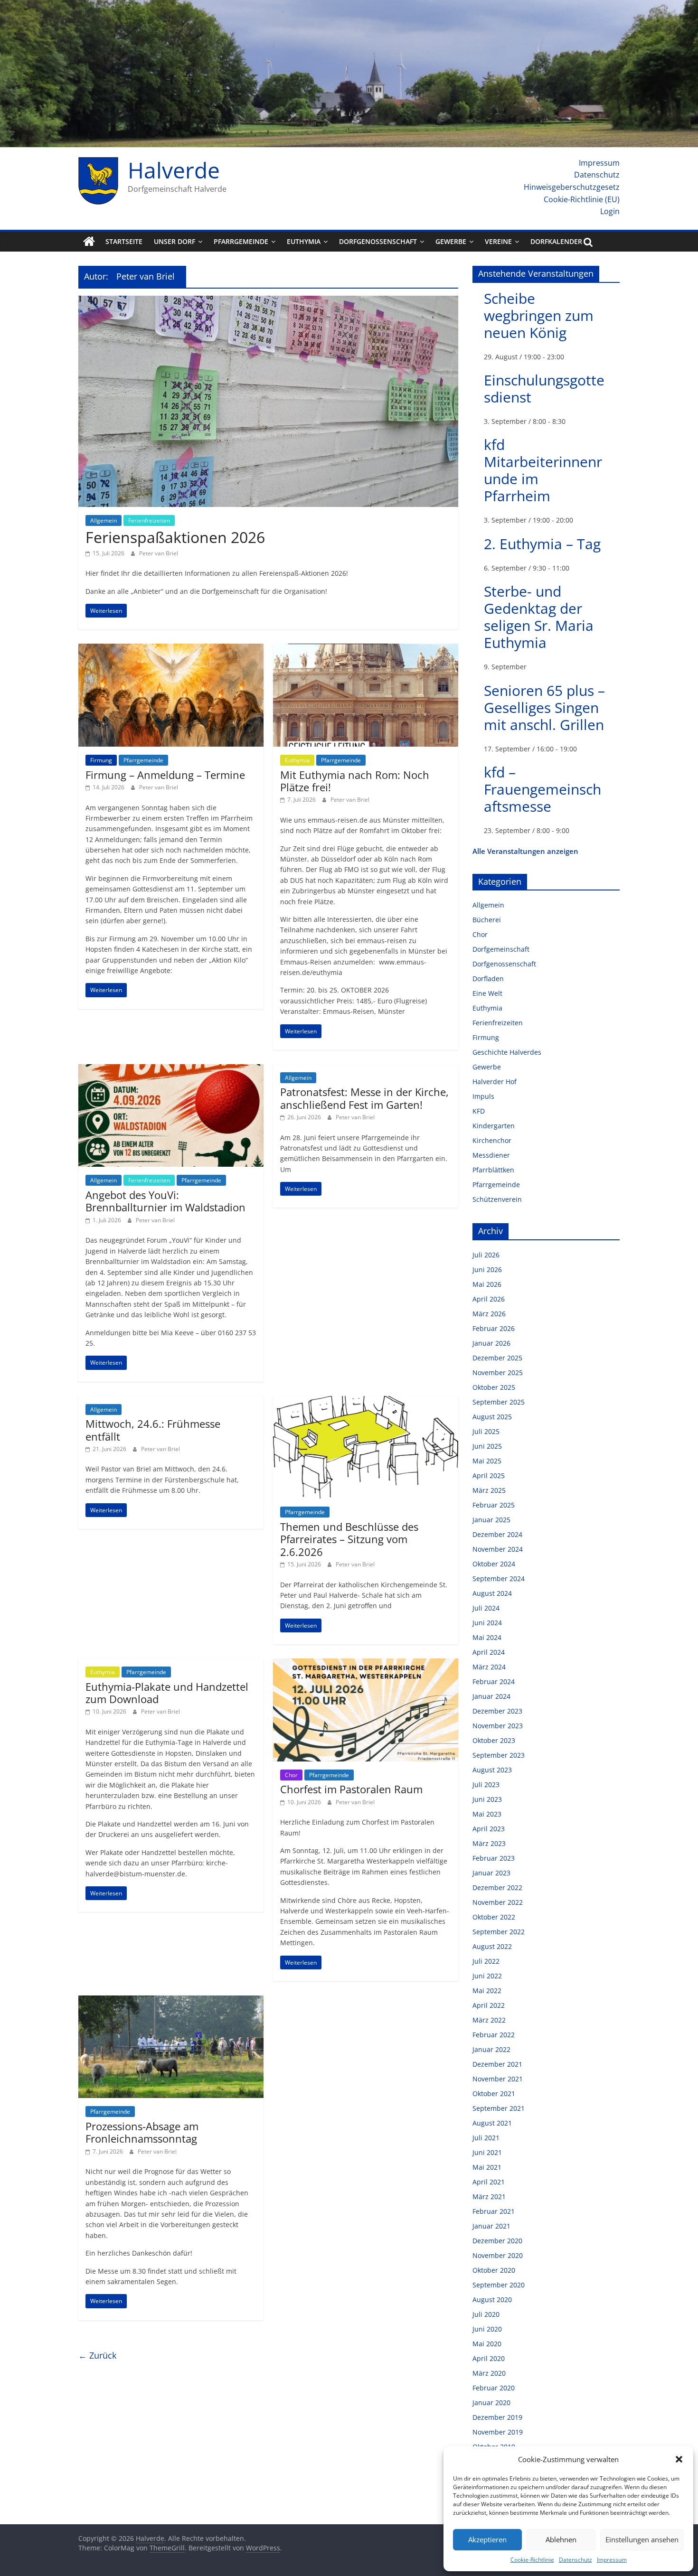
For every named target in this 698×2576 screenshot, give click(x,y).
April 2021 (489, 2182)
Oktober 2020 (494, 2270)
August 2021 (492, 2123)
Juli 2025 (486, 1431)
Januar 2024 (491, 1696)
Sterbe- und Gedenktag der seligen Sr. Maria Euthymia (539, 617)
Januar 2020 (491, 2403)
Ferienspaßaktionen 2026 (175, 537)
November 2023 (498, 1726)
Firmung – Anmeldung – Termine (165, 775)
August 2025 (492, 1417)
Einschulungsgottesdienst (544, 389)
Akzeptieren (487, 2539)
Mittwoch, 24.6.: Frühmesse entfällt (153, 1430)
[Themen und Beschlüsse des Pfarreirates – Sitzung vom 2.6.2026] (366, 1402)
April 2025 (489, 1475)
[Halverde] (89, 242)
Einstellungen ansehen (642, 2539)
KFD (479, 1111)
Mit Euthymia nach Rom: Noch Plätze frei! (355, 781)
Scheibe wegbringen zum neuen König (539, 315)
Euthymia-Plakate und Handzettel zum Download (167, 1693)
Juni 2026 (487, 1269)
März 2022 (489, 2020)
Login (610, 211)
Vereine (498, 241)
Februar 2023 (494, 1858)
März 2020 (489, 2373)
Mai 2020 (487, 2344)
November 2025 (498, 1372)
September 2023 (499, 1755)
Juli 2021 (486, 2138)
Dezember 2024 (497, 1534)
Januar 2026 (491, 1343)
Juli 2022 (486, 1961)
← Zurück (97, 2355)
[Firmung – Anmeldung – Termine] (171, 649)
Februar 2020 (494, 2388)
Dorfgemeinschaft (501, 949)
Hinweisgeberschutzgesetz (572, 187)
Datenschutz (575, 2560)
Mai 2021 (487, 2167)
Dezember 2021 (497, 2064)
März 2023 (489, 1843)
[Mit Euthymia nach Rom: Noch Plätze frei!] (366, 649)
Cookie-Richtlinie (532, 2560)
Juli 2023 (486, 1784)
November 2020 (498, 2255)
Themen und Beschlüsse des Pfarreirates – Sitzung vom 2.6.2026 (349, 1539)
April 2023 (489, 1829)
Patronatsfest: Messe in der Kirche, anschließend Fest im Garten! (364, 1098)
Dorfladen (488, 979)
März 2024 (489, 1667)
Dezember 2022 (497, 1888)
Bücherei (487, 920)
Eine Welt (487, 993)
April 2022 (489, 2005)
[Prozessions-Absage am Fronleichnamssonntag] (171, 2001)
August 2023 (492, 1770)
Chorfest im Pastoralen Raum (351, 1789)
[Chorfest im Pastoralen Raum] (366, 1664)
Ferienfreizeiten (149, 520)
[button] (679, 2459)
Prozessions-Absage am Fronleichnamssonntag (142, 2132)
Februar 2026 (494, 1328)
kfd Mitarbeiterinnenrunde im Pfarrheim (543, 470)
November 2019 (498, 2432)
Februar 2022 (494, 2035)
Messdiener (491, 1155)
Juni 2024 (487, 1623)
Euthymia (304, 241)
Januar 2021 (491, 2226)
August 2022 (492, 1946)
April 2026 (489, 1299)
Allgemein (104, 520)
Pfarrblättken (493, 1170)
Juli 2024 (486, 1608)
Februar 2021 (494, 2211)
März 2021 (489, 2197)
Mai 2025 (487, 1461)
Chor (291, 1775)
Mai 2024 (487, 1637)
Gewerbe (451, 241)
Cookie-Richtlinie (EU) (582, 199)
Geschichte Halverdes (507, 1052)
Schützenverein (497, 1199)
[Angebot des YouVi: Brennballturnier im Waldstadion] (171, 1070)
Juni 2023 (487, 1799)
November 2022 (498, 1902)
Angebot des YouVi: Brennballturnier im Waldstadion (165, 1201)
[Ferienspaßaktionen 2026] (268, 301)
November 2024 (498, 1549)
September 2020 (499, 2285)
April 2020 (489, 2358)
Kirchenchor (492, 1140)
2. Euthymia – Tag (542, 544)
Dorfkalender (556, 241)
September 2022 (499, 1932)
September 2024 (499, 1578)
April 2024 (489, 1652)
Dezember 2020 (497, 2241)
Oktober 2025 (494, 1387)
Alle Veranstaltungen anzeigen (525, 851)
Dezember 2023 (497, 1711)
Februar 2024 (494, 1681)
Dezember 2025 (497, 1358)
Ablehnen (561, 2539)
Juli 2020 (486, 2314)
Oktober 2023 (494, 1740)
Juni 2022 (487, 1976)
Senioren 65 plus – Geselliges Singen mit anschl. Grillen (544, 707)
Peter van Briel (159, 553)
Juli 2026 (486, 1255)
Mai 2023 (487, 1814)
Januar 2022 (491, 2049)
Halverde (174, 170)
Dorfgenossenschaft (378, 241)
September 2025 (499, 1402)
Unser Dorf (174, 241)
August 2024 (492, 1593)
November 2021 (498, 2079)
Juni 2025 (487, 1446)
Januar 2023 (491, 1873)
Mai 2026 (487, 1284)
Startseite (124, 241)
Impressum (612, 2560)
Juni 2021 (487, 2152)
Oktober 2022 (494, 1917)
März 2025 (489, 1490)
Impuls (483, 1096)
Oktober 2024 (494, 1564)
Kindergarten (494, 1126)
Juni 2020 (487, 2329)
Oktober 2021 (494, 2094)
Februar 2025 (494, 1505)
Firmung (101, 760)
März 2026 (489, 1314)
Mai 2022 (487, 1991)
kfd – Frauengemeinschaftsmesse (542, 789)
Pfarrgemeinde (241, 241)
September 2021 (499, 2108)
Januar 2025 (491, 1520)
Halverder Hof (495, 1082)
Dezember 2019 (497, 2417)
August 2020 (492, 2300)
